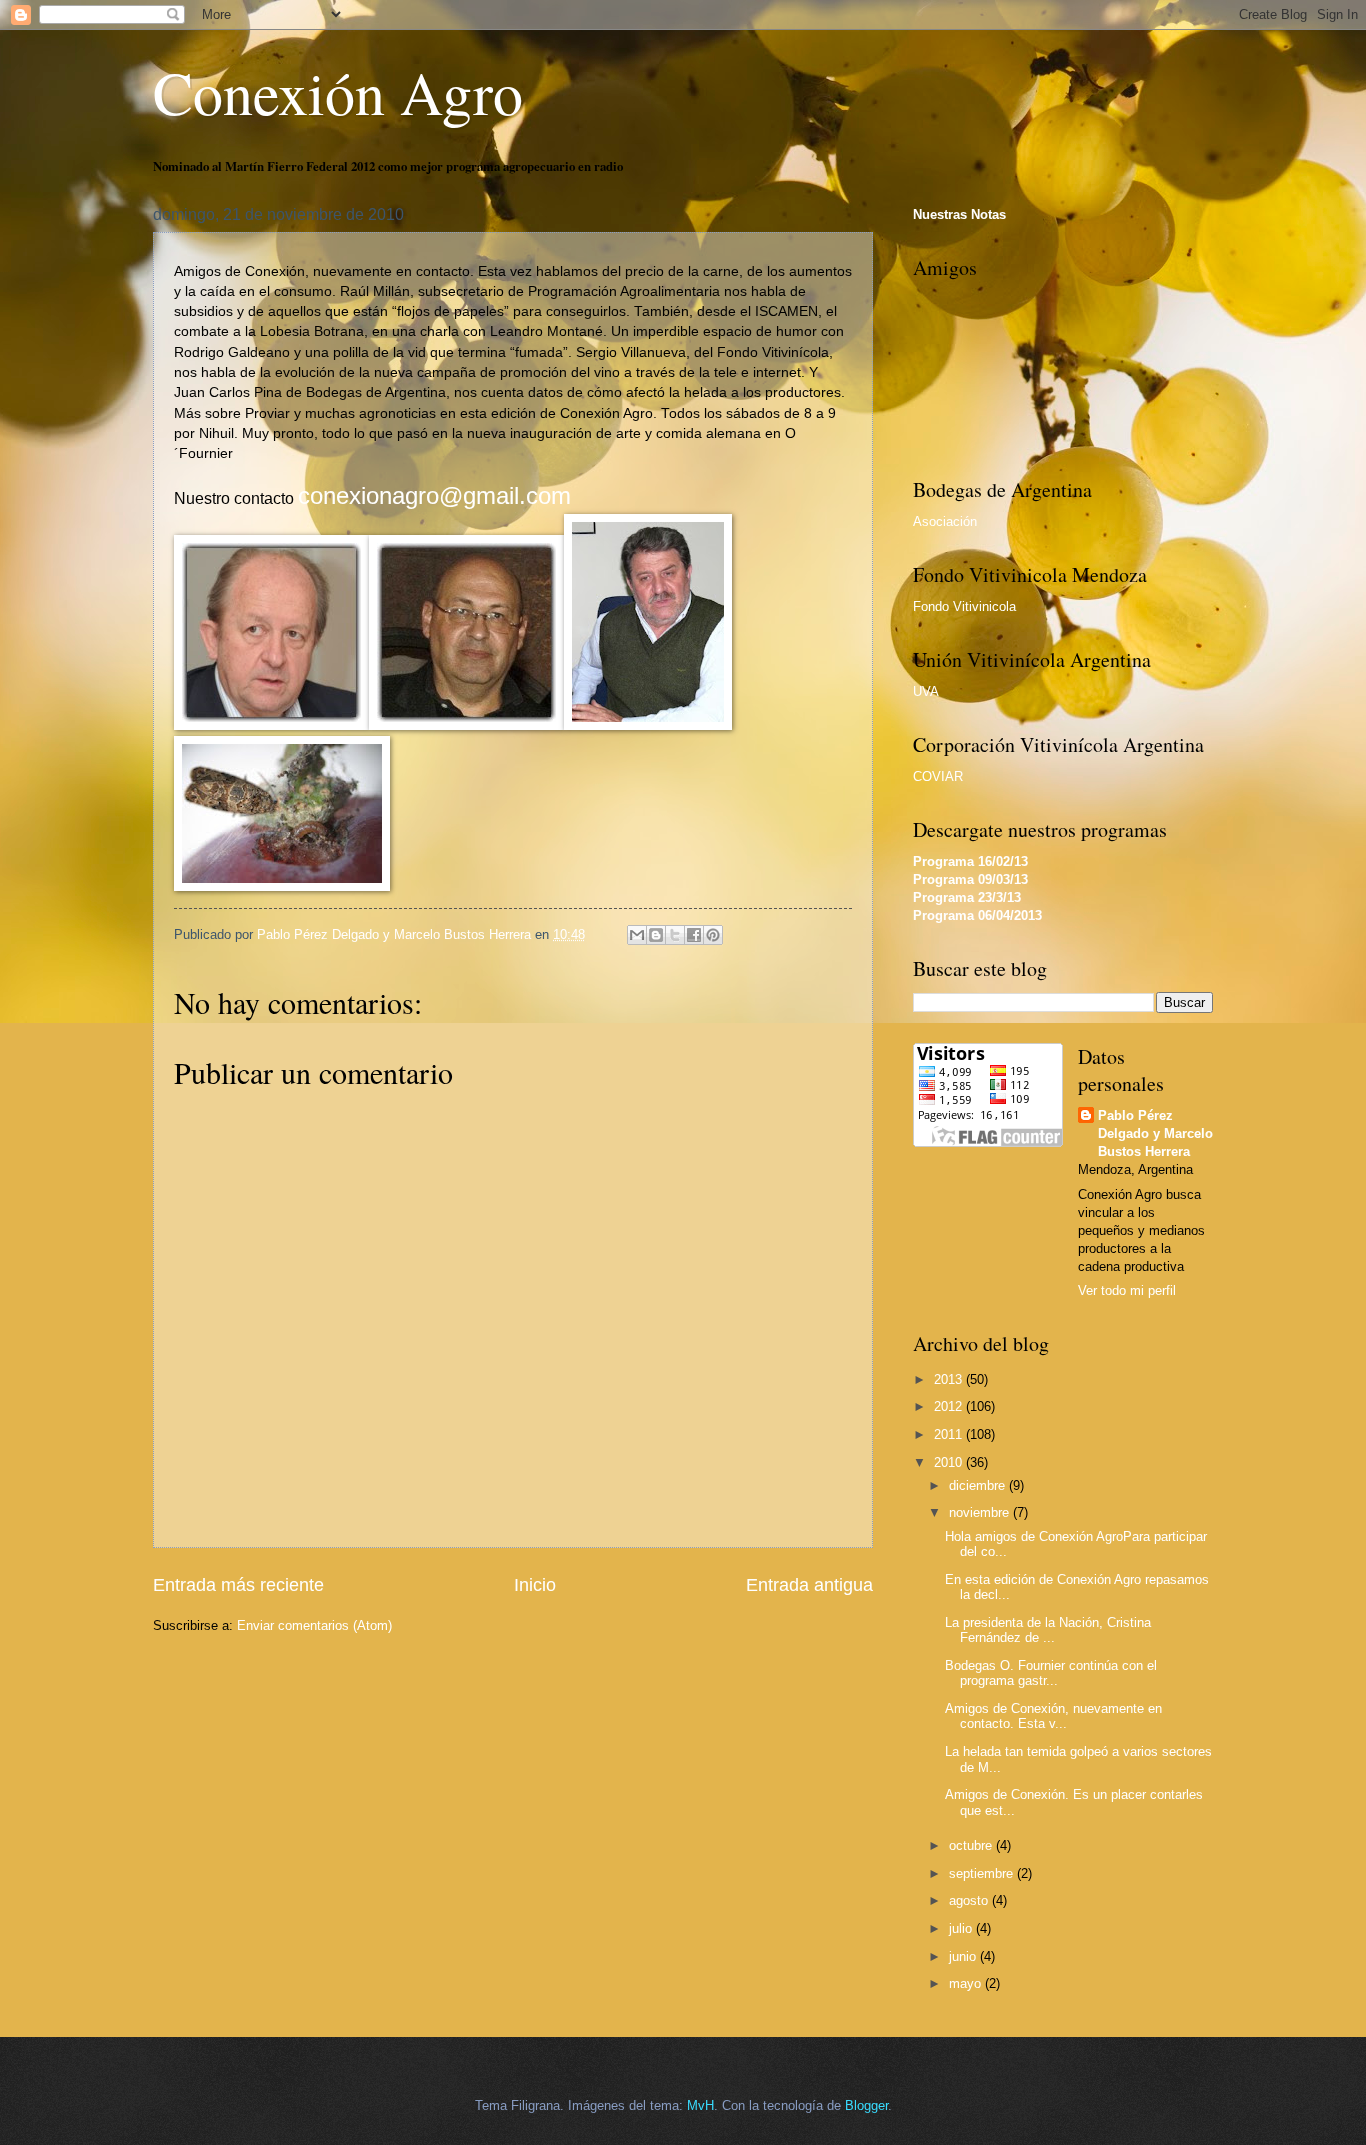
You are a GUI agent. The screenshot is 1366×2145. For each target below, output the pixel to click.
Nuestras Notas (959, 214)
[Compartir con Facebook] (694, 935)
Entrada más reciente (238, 1585)
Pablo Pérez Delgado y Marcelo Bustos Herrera (1155, 1133)
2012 (950, 1406)
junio (964, 1956)
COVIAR (938, 776)
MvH (700, 2105)
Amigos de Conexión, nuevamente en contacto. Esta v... (1053, 1716)
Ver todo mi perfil (1127, 1290)
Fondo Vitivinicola (964, 606)
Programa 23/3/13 (967, 897)
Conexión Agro (338, 92)
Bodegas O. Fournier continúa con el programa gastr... (1051, 1673)
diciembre (979, 1485)
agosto (970, 1900)
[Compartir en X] (675, 935)
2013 (950, 1379)
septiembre (983, 1873)
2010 (950, 1462)
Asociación (945, 521)
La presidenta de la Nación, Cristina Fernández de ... (1048, 1630)
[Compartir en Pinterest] (713, 935)
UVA (926, 691)
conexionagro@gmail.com (434, 495)
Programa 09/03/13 (970, 879)
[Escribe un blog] (656, 935)
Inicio (535, 1585)
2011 (950, 1434)
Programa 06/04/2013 (977, 915)
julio (962, 1928)
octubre (972, 1845)
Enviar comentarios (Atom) (314, 1625)
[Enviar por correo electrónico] (637, 935)
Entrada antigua (809, 1585)
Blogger (866, 2105)
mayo (967, 1983)
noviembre (981, 1512)
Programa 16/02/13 (970, 861)
